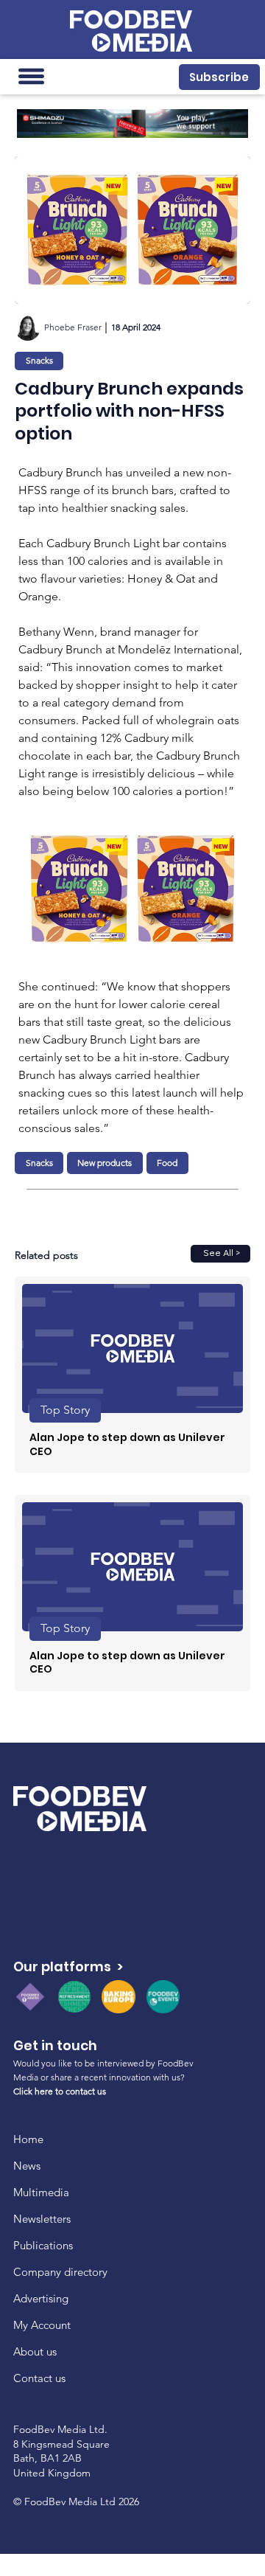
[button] (219, 77)
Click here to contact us (60, 2091)
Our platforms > (68, 1966)
